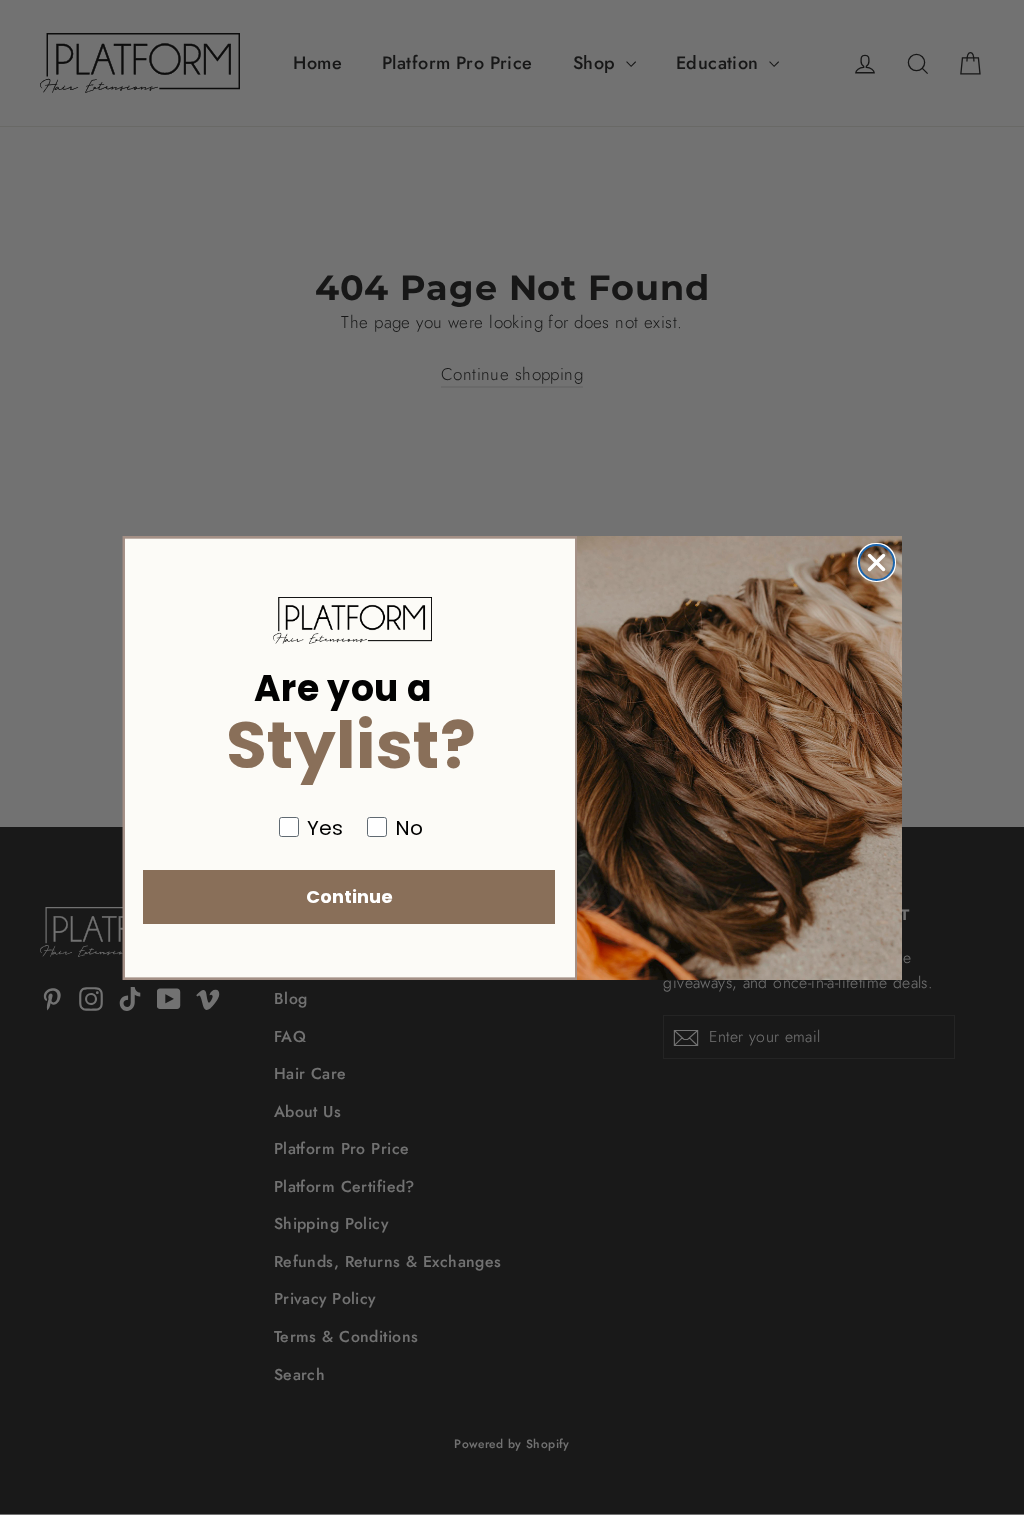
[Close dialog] (876, 562)
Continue (349, 896)
